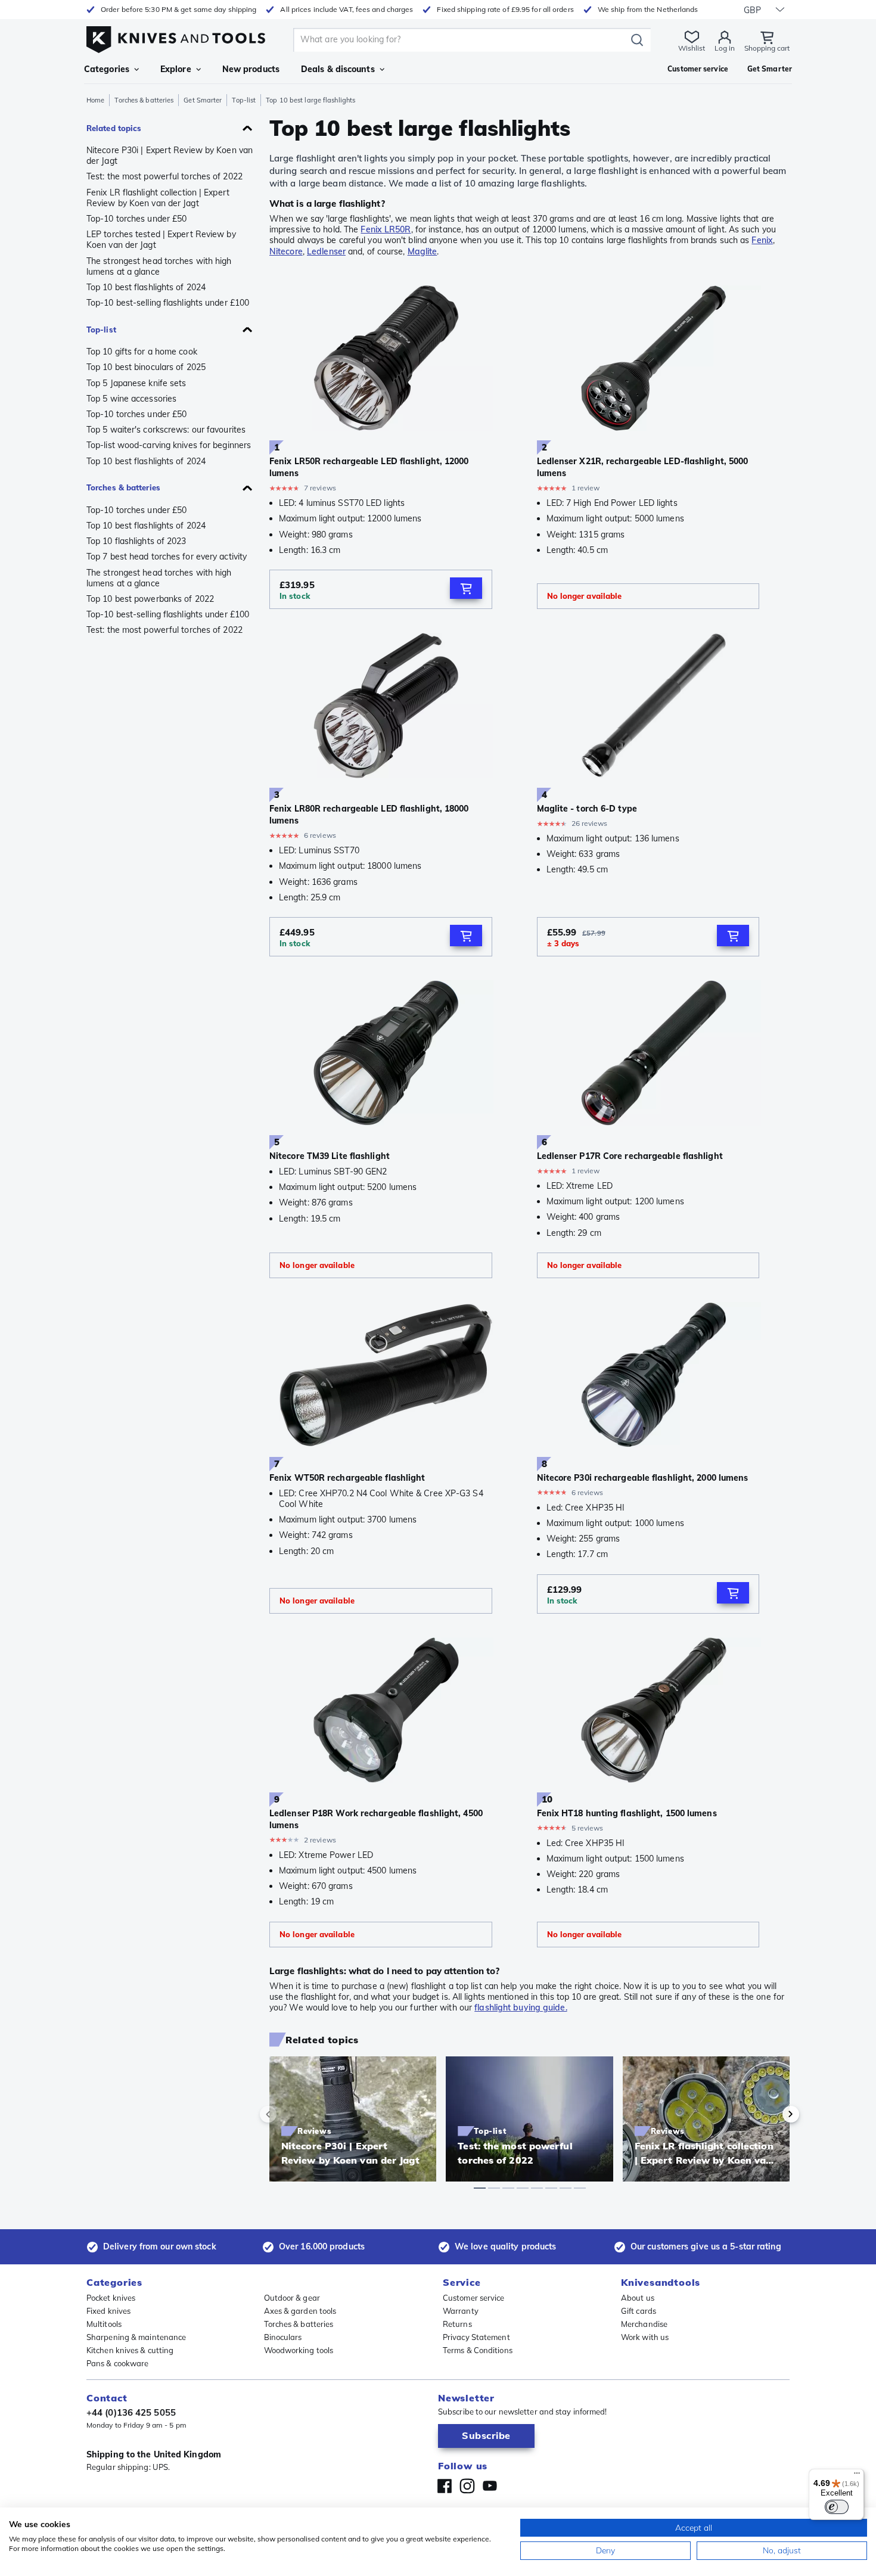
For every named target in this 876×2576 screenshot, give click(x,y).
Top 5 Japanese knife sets (136, 383)
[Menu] (857, 2476)
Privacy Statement (476, 2337)
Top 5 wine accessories (131, 399)
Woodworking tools (299, 2350)
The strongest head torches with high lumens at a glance (159, 266)
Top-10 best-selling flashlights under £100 (168, 303)
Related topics (114, 128)
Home (95, 100)
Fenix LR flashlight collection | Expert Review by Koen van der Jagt (158, 198)
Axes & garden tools (300, 2311)
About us (638, 2298)
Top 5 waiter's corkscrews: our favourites (166, 430)
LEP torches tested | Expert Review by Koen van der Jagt (161, 240)
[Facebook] (445, 2486)
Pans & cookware (118, 2363)
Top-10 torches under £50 (136, 219)
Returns (457, 2324)
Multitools (104, 2324)
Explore (176, 69)
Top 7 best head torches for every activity (167, 557)
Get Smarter (203, 100)
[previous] (288, 2114)
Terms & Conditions (478, 2350)
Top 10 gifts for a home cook (142, 352)
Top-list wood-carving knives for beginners (169, 445)
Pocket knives (111, 2298)
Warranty (461, 2311)
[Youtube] (490, 2486)
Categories (107, 69)
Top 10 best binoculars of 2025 (146, 367)
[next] (771, 2114)
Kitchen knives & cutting (130, 2350)
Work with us (645, 2337)
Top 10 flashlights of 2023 (136, 541)
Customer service (474, 2298)
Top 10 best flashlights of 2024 (146, 287)
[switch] (837, 2507)
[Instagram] (467, 2486)
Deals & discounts (338, 69)
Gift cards (639, 2311)
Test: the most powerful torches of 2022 (164, 176)
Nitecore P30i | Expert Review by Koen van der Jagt (170, 156)
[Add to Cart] (466, 588)
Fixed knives (108, 2311)
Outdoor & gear (292, 2298)
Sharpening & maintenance (136, 2337)
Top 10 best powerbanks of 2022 (150, 599)
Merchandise (644, 2324)
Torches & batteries (144, 100)
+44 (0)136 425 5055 (131, 2412)
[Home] (176, 37)
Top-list (244, 100)
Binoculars (283, 2337)
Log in (725, 48)
